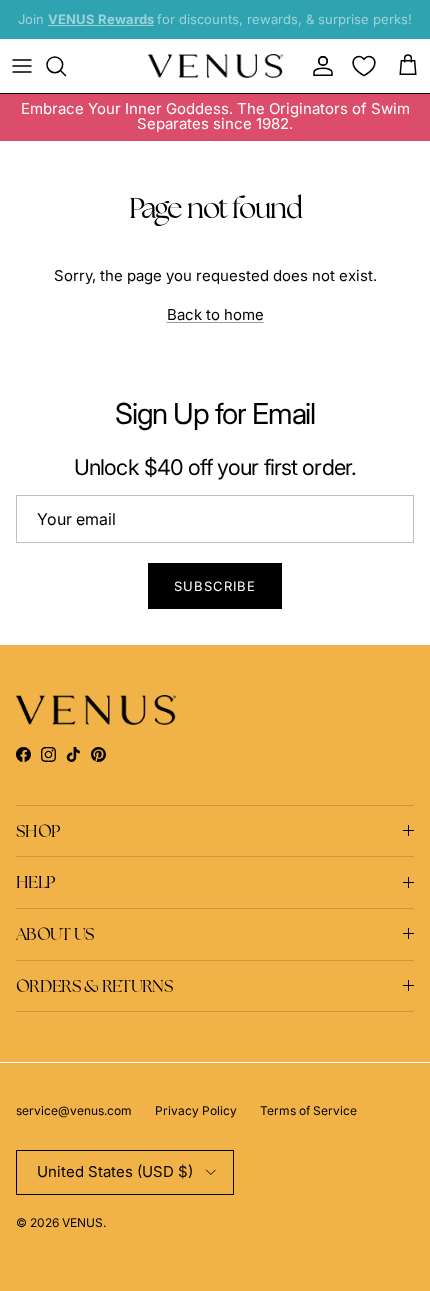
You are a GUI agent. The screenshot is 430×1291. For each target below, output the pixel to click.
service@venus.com (74, 1110)
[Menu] (22, 66)
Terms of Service (308, 1110)
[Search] (66, 66)
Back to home (215, 314)
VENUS (82, 1222)
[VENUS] (215, 66)
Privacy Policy (196, 1110)
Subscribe (215, 586)
